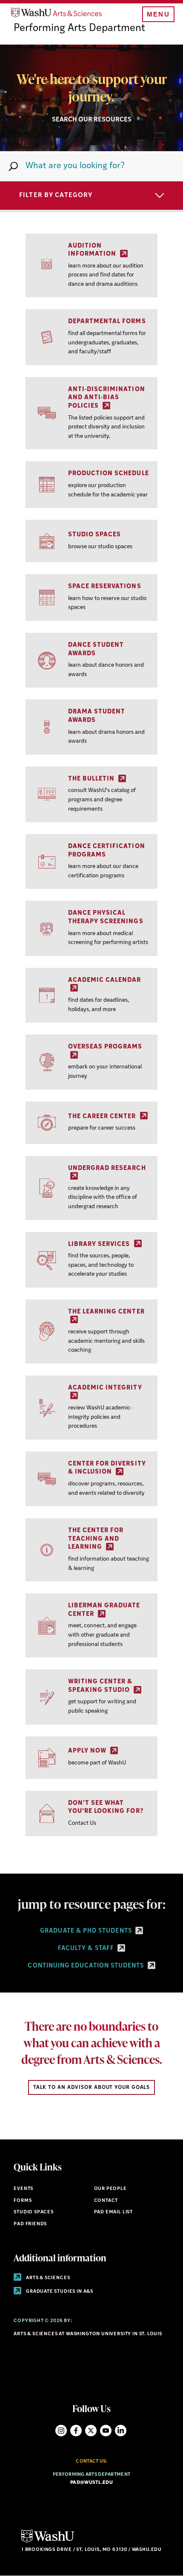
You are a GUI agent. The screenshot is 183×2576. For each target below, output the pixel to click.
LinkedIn (121, 2431)
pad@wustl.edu (91, 2483)
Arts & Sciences (47, 2278)
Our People (110, 2189)
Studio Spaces (34, 2212)
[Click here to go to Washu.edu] (48, 2541)
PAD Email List (114, 2212)
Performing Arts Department (79, 28)
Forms (23, 2201)
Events (23, 2189)
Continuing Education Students (87, 1966)
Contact (106, 2201)
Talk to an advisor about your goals (92, 2088)
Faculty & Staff (87, 1949)
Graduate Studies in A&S (59, 2292)
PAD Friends (30, 2224)
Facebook (76, 2431)
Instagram (61, 2431)
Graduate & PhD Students (87, 1931)
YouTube (106, 2431)
